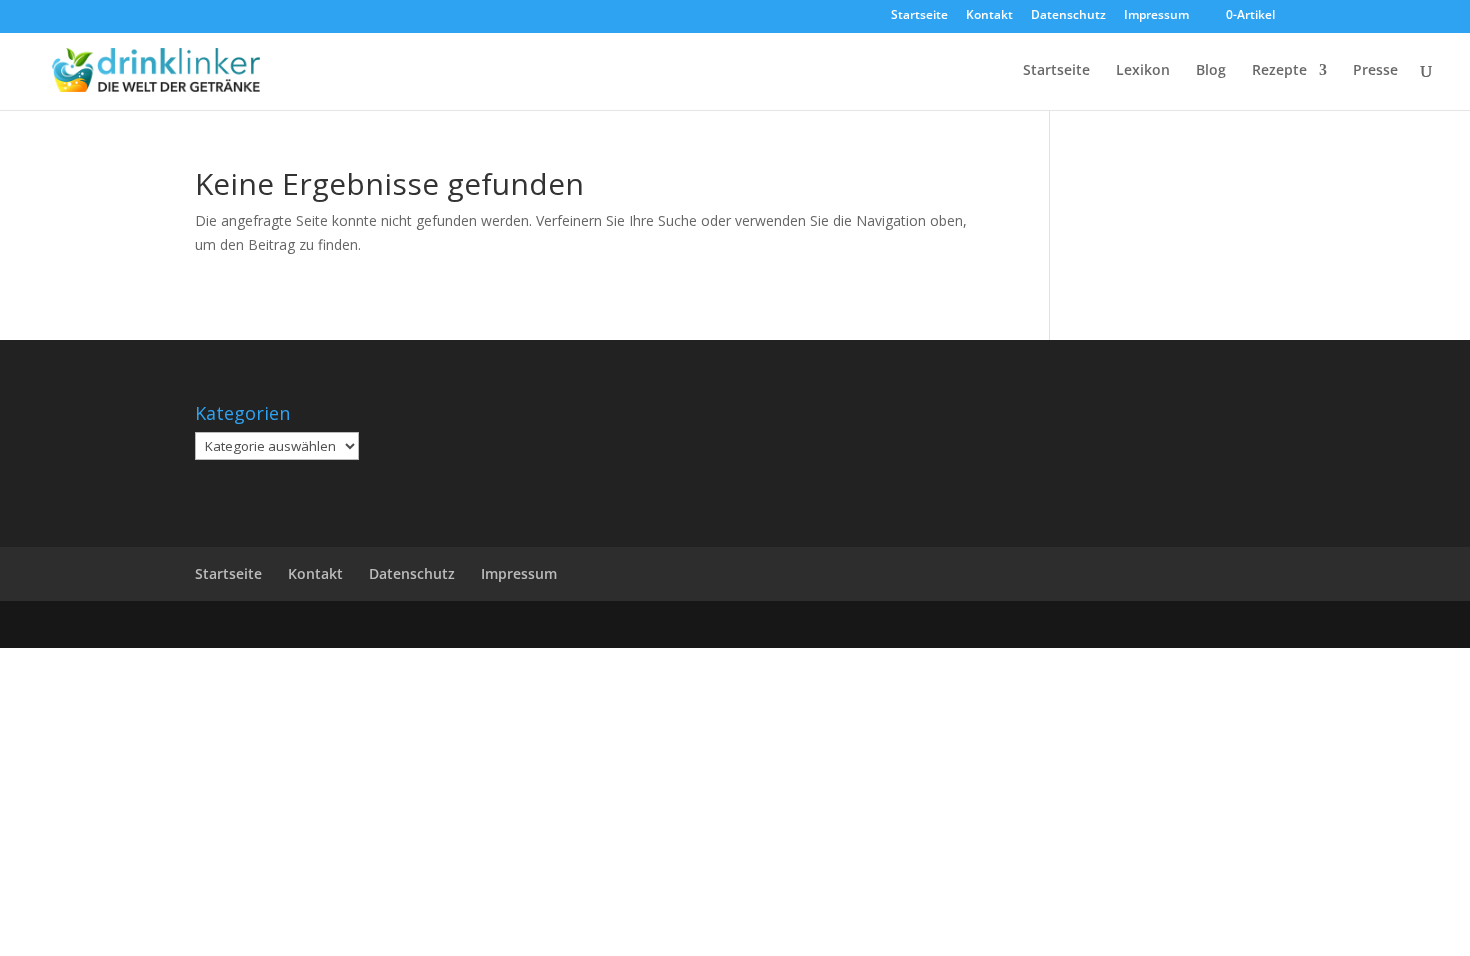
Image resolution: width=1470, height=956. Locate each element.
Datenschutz (1068, 16)
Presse (1375, 71)
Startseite (919, 16)
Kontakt (989, 16)
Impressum (1156, 16)
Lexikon (1143, 71)
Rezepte (1279, 71)
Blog (1211, 71)
